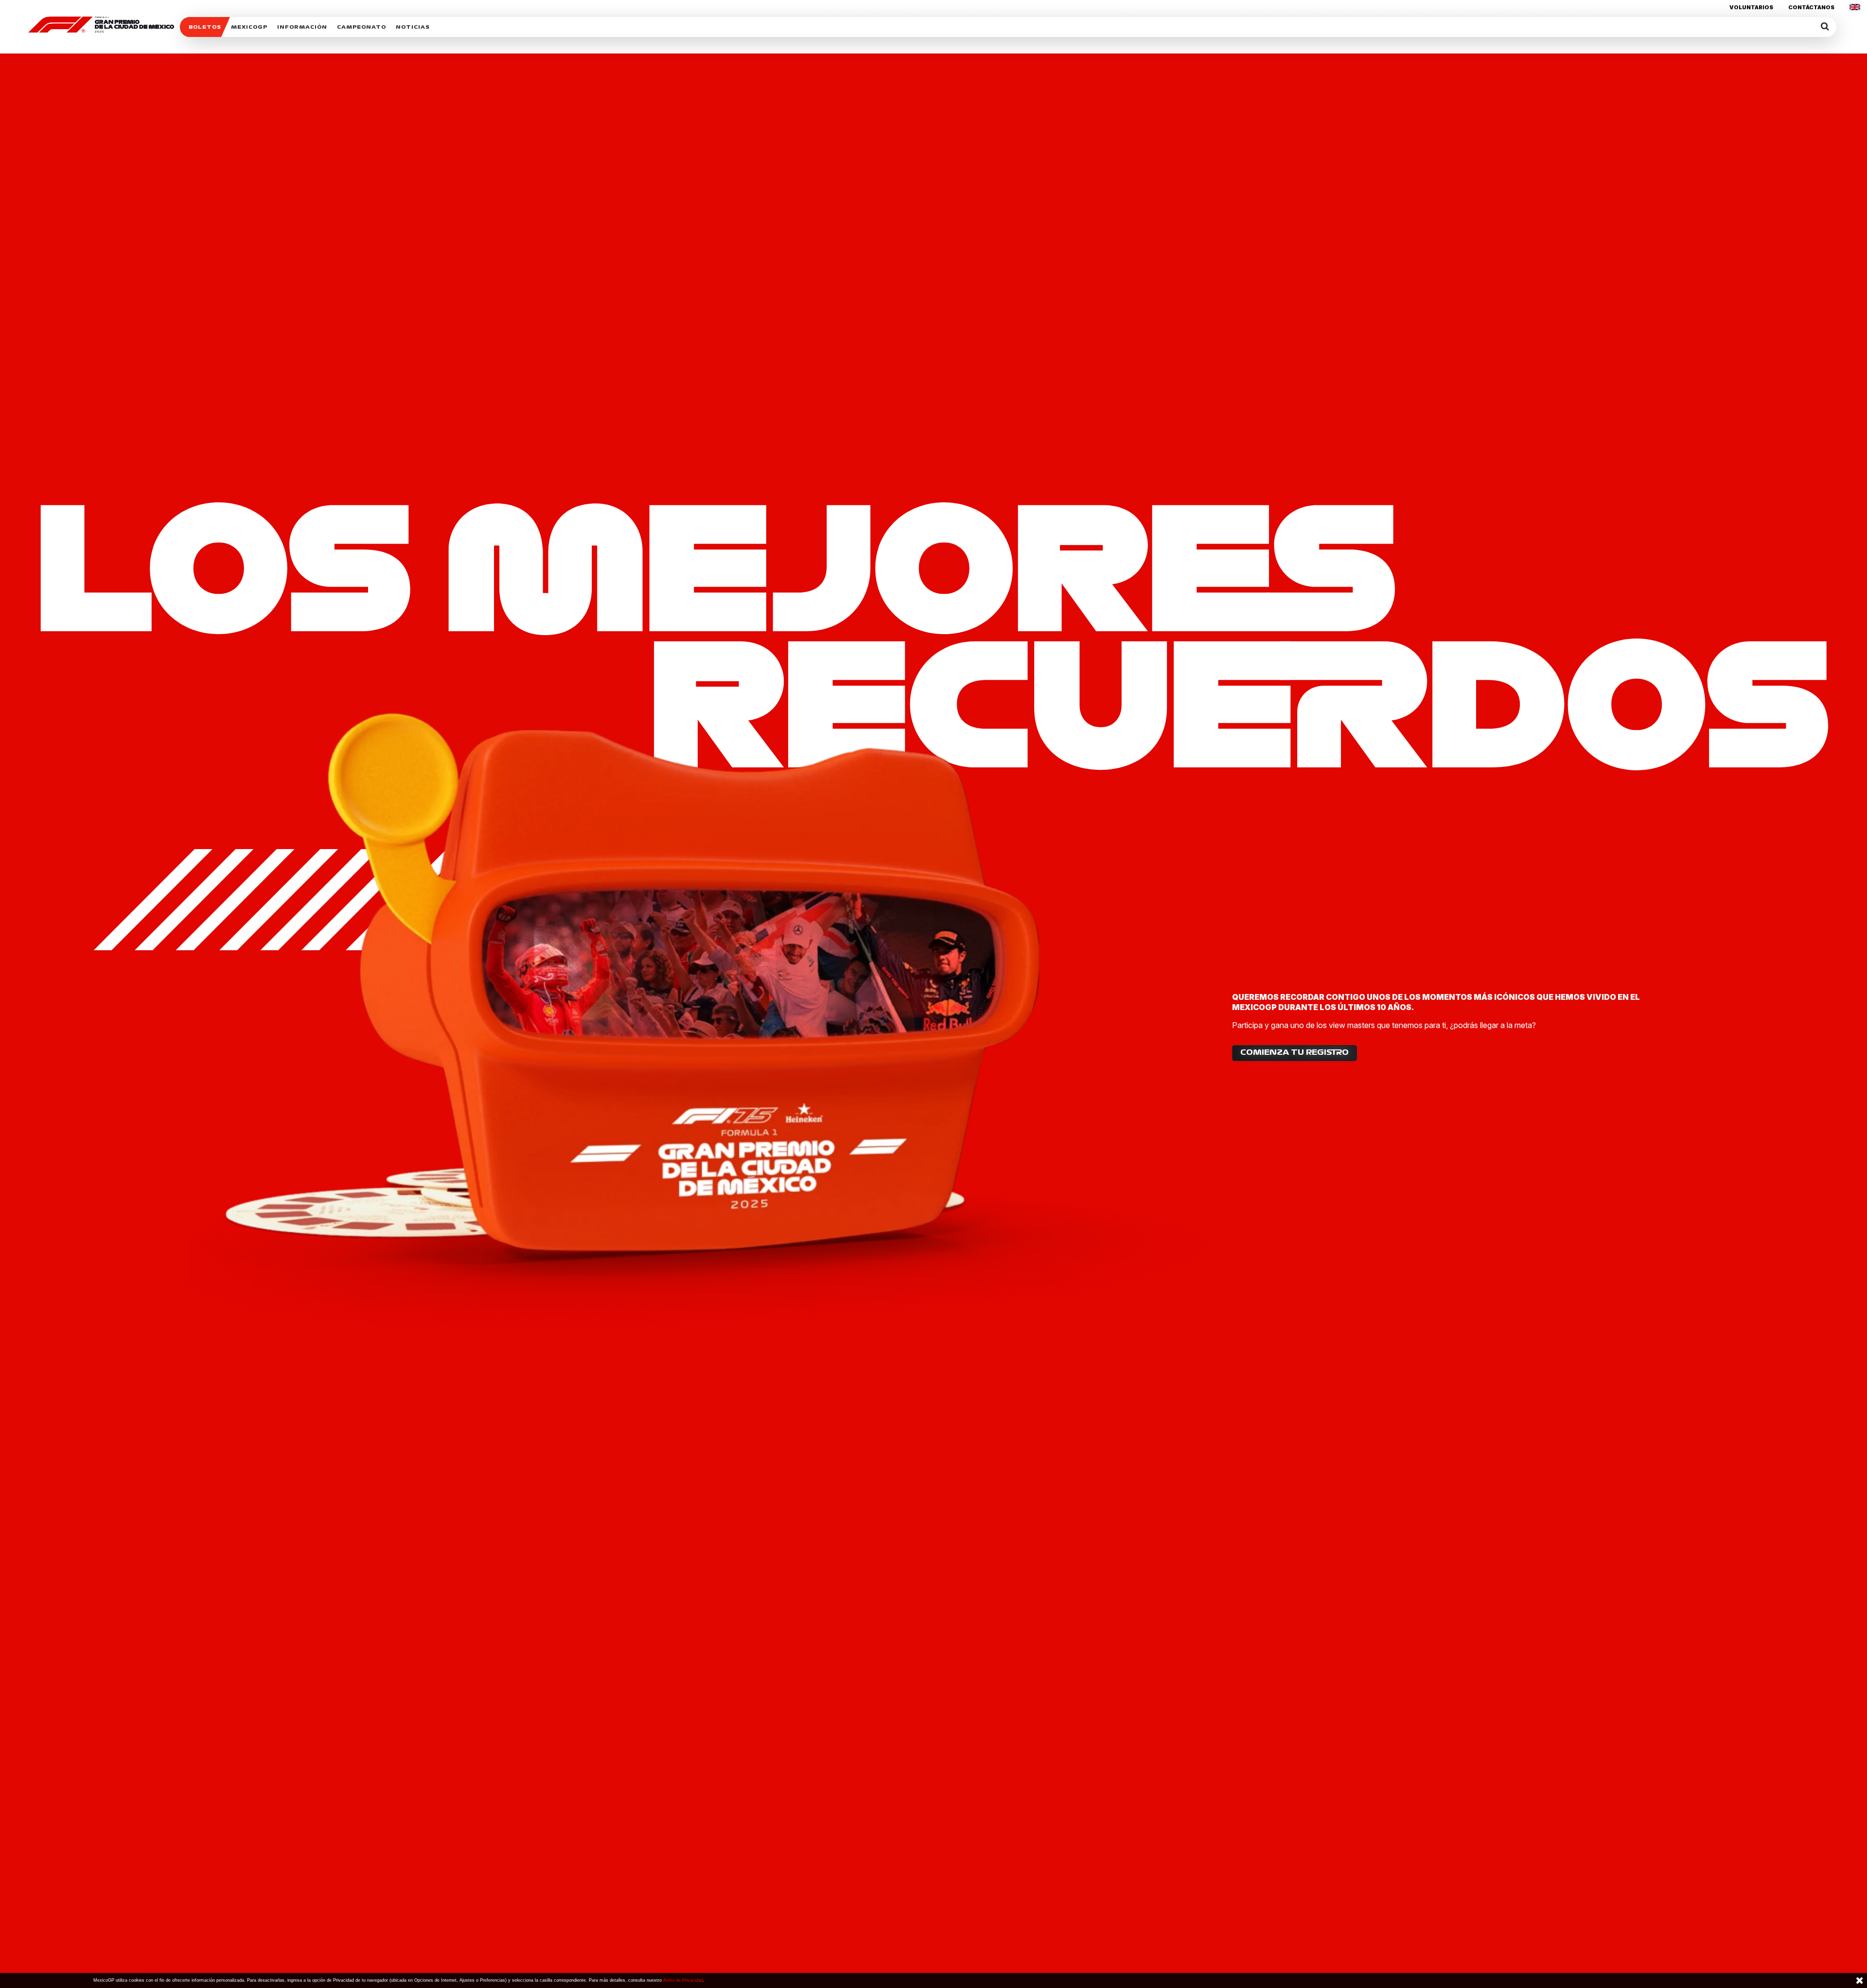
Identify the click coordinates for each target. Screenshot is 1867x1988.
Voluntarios (1751, 7)
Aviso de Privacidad (683, 1980)
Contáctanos (1811, 7)
